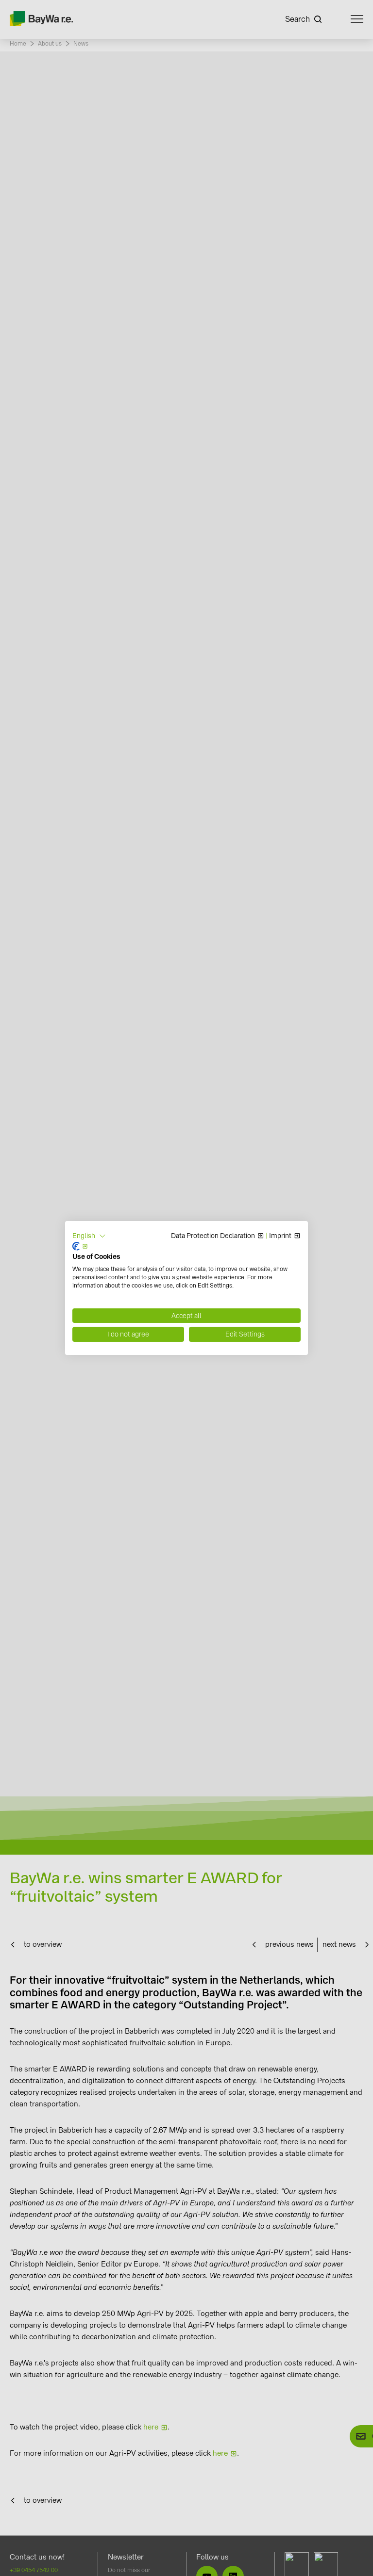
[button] (89, 1236)
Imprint (280, 1236)
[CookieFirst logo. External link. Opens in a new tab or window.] (80, 1246)
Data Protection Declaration (213, 1236)
